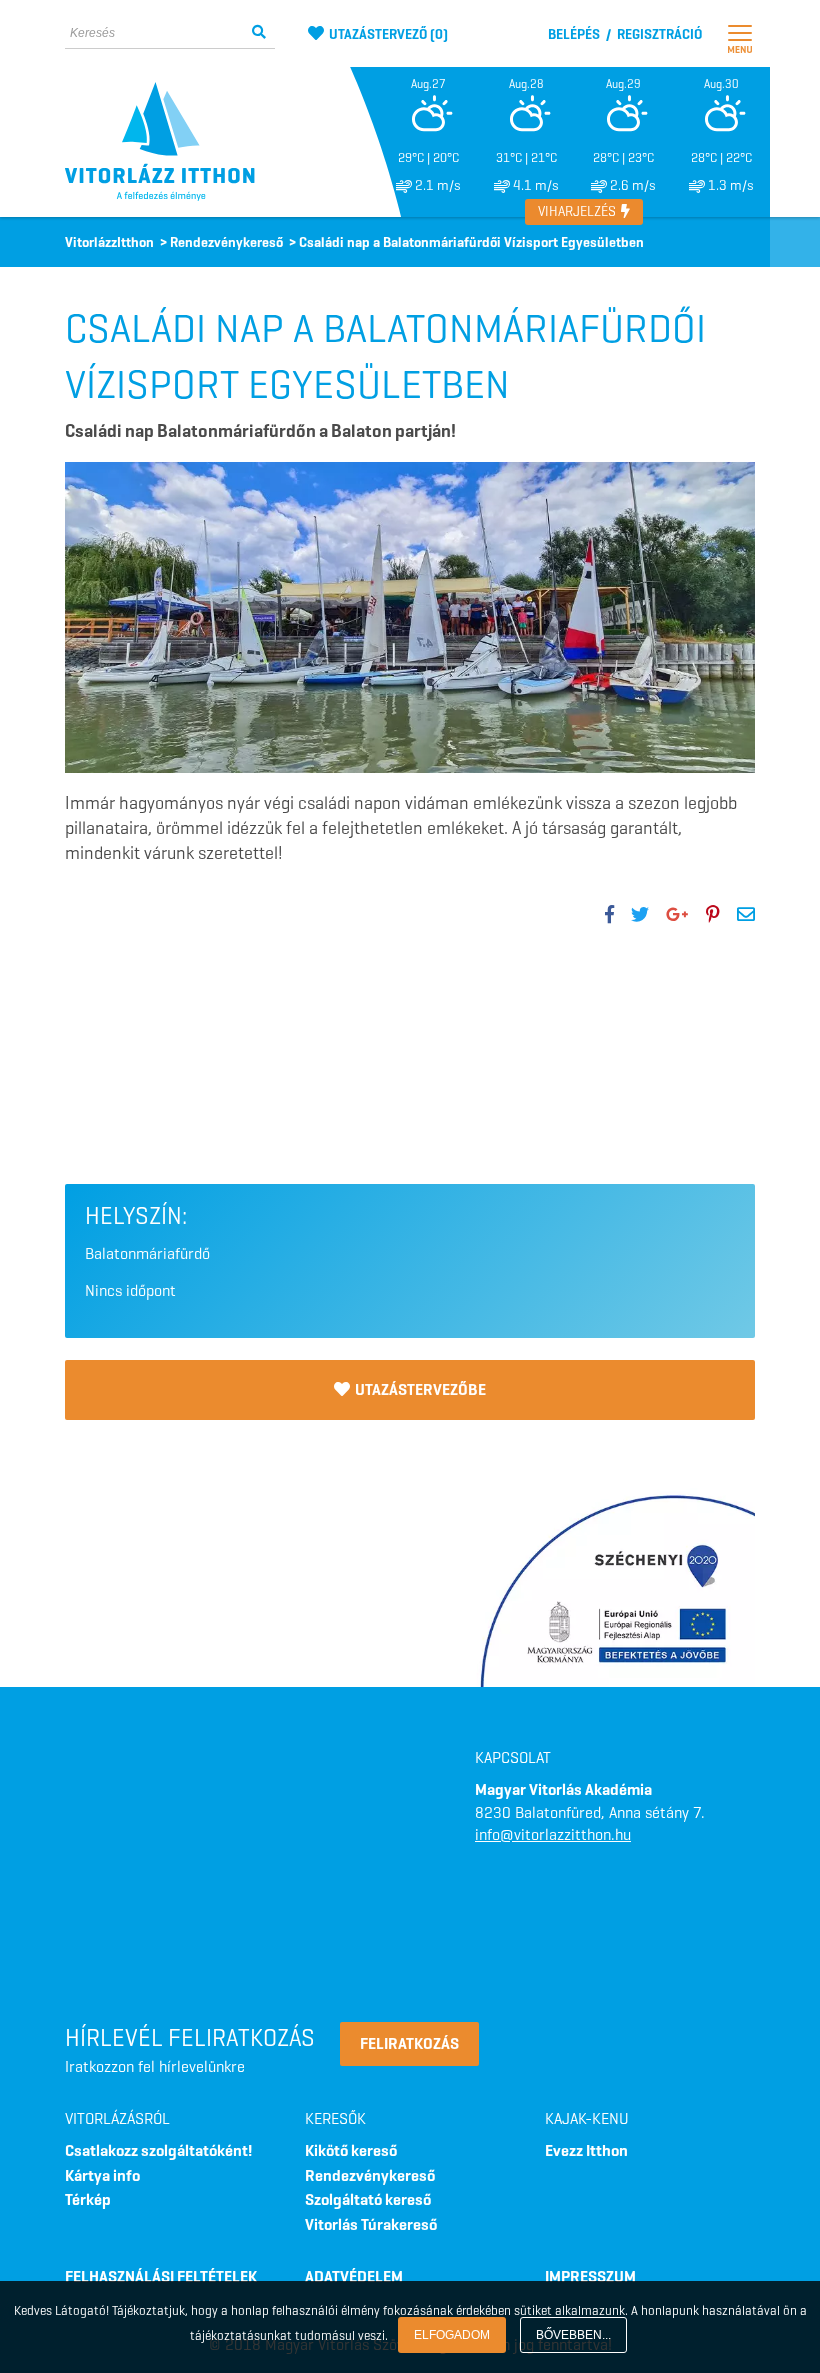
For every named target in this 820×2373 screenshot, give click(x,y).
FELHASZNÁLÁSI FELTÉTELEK (161, 2276)
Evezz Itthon (586, 2150)
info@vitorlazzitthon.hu (553, 1834)
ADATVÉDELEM (354, 2276)
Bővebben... (573, 2335)
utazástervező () (388, 34)
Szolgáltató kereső (368, 2199)
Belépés (574, 34)
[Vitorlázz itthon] (170, 141)
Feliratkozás (409, 2043)
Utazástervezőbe (420, 1389)
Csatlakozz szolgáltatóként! (158, 2150)
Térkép (88, 2199)
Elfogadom (452, 2335)
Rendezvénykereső (370, 2175)
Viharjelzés (578, 211)
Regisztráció (659, 34)
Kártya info (102, 2175)
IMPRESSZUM (590, 2276)
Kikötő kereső (351, 2150)
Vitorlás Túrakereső (371, 2224)
